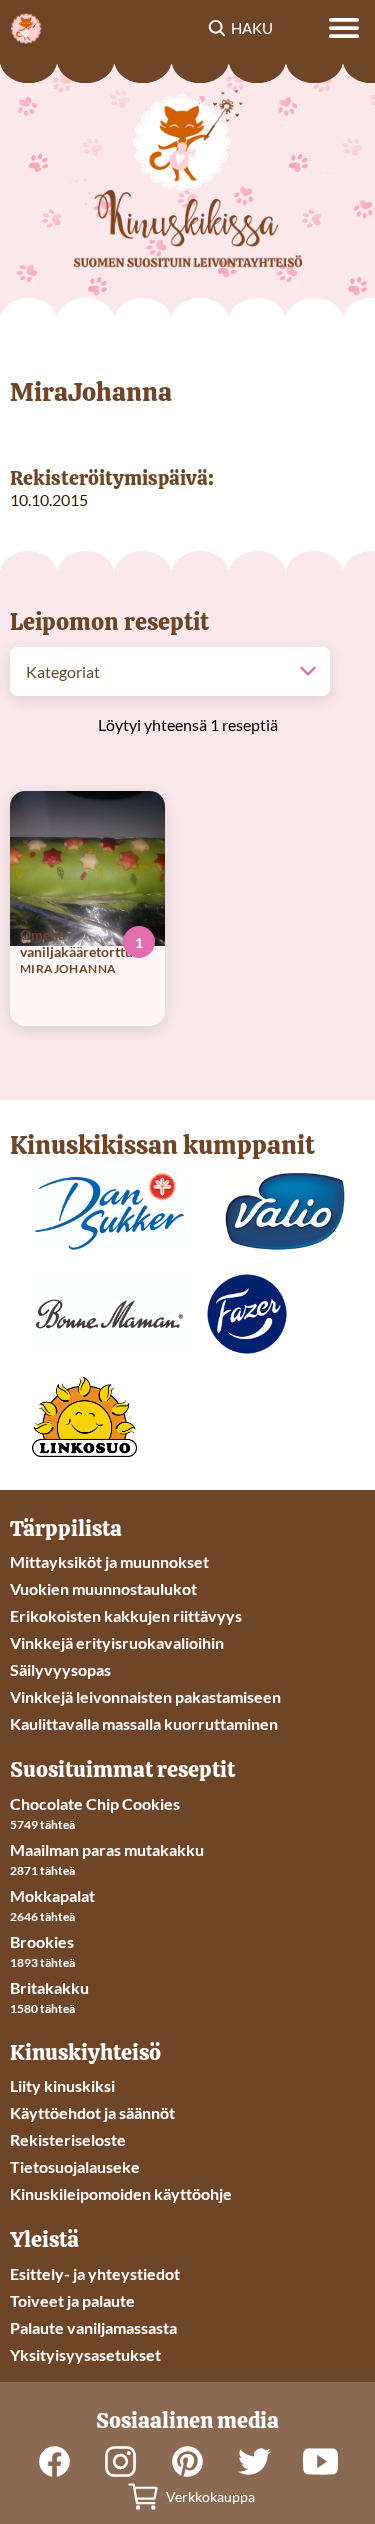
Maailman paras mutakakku (107, 1849)
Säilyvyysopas (60, 1669)
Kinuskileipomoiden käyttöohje (121, 2193)
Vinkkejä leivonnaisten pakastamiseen (145, 1696)
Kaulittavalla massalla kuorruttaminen (144, 1723)
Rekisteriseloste (68, 2139)
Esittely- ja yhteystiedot (95, 2273)
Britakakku (49, 1987)
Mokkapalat (52, 1895)
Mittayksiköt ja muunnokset (109, 1561)
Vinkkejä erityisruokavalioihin (117, 1642)
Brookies (42, 1941)
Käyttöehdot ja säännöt (92, 2112)
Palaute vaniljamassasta (93, 2327)
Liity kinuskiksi (62, 2085)
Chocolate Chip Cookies (95, 1803)
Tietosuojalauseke (75, 2166)
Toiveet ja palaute (72, 2300)
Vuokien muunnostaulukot (103, 1588)
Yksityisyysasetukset (85, 2354)
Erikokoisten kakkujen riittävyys (126, 1615)
